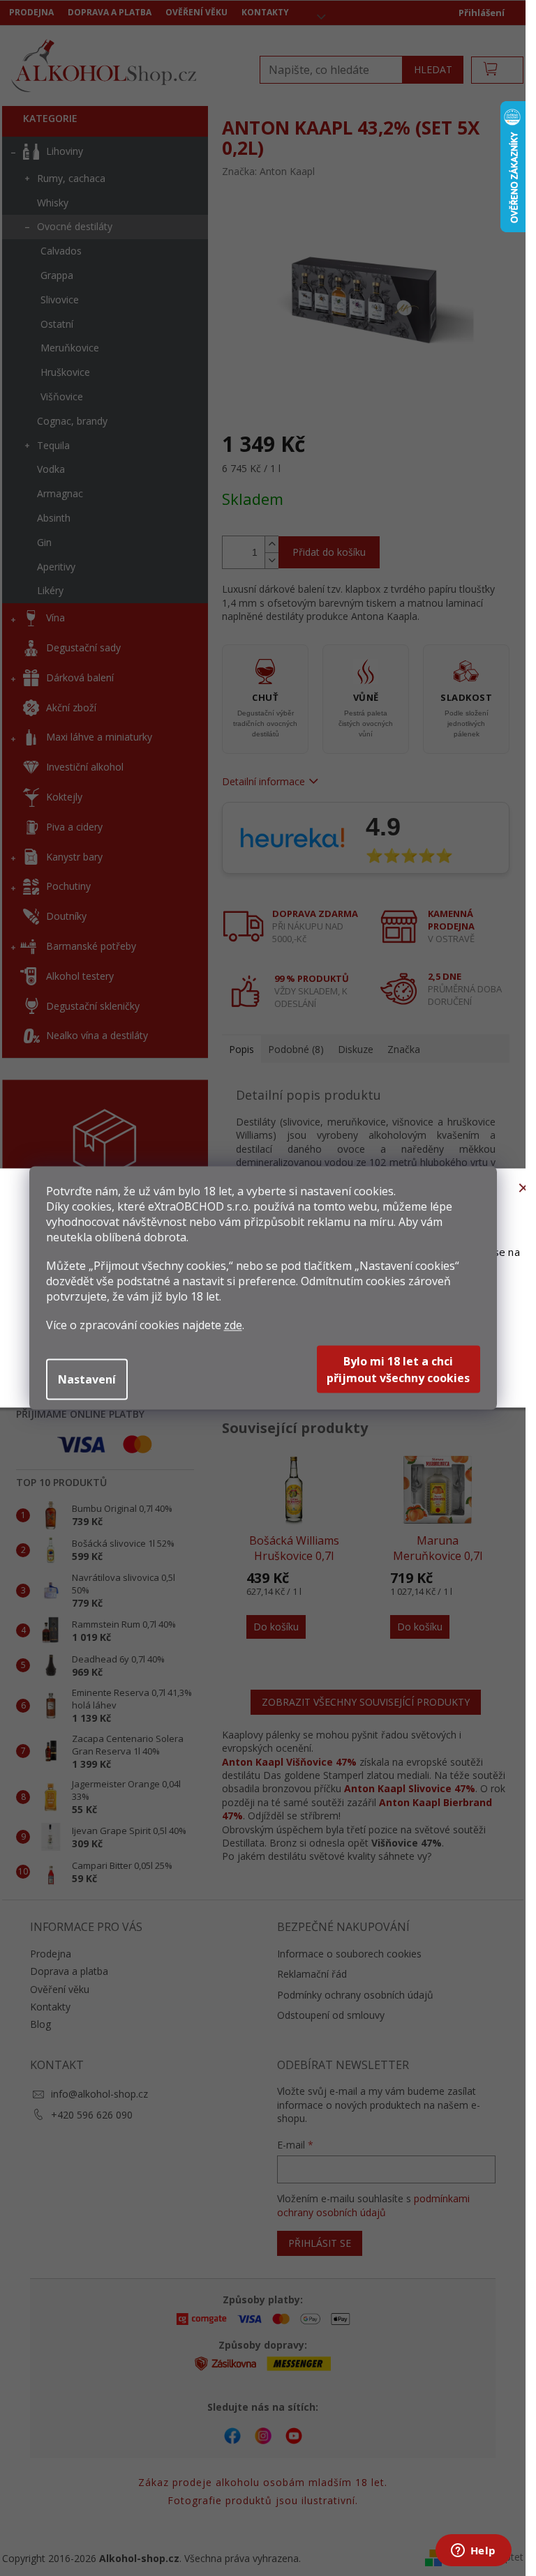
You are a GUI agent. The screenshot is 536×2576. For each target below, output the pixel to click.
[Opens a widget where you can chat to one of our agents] (473, 2552)
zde (233, 1325)
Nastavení (87, 1379)
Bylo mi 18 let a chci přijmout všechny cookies (398, 1370)
